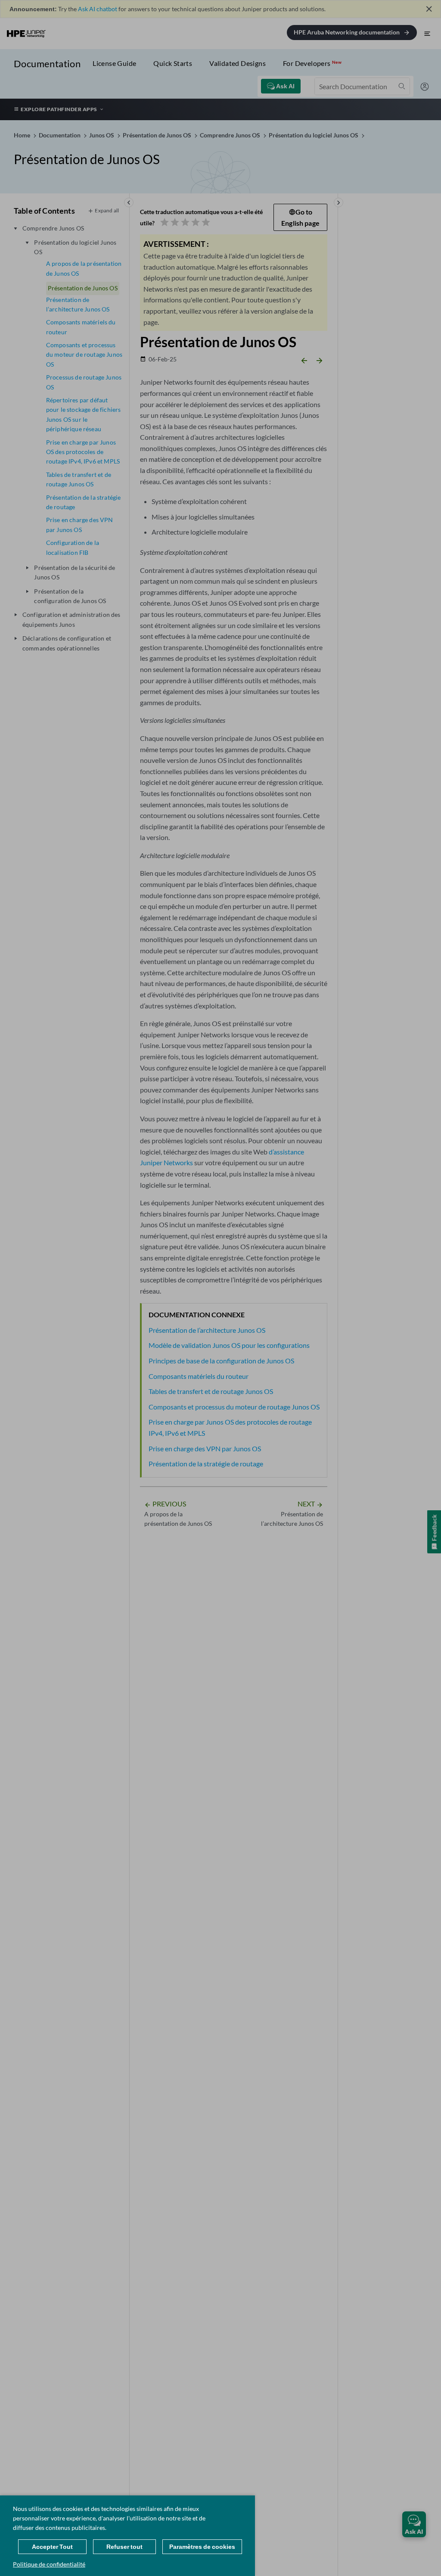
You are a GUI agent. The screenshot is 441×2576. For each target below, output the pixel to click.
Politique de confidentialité (49, 2564)
